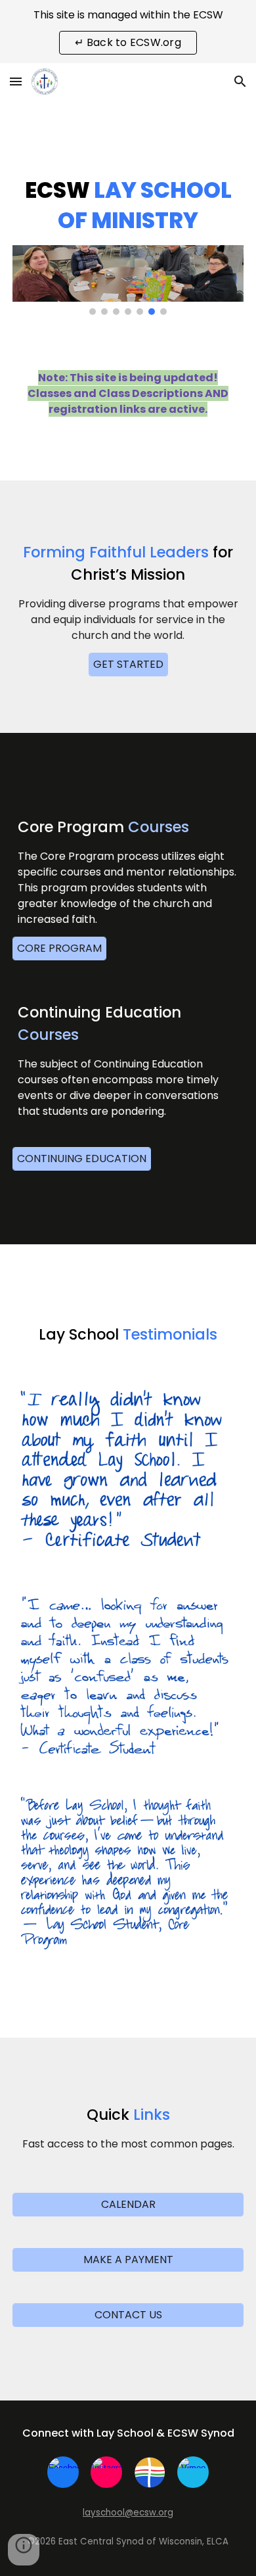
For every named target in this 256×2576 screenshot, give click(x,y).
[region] (128, 32)
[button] (16, 81)
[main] (128, 206)
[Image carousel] (128, 280)
